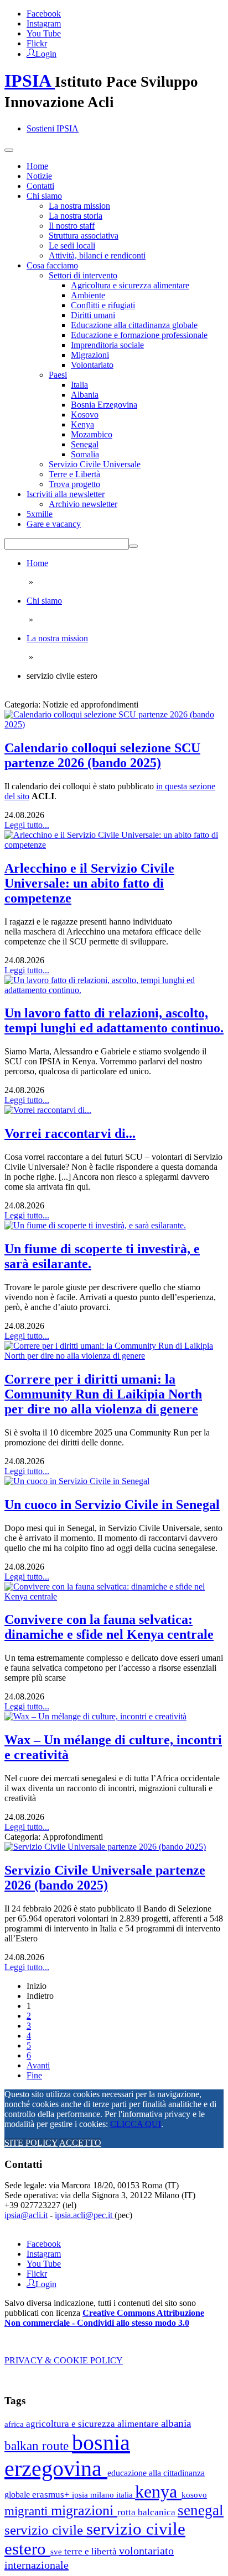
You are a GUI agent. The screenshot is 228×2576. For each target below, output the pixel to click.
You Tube (44, 33)
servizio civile (45, 2530)
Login (46, 53)
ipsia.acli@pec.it (85, 2215)
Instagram (44, 23)
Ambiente (88, 295)
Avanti (38, 2065)
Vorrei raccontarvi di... (70, 1133)
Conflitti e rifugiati (103, 305)
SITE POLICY (31, 2143)
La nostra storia (76, 216)
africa (15, 2424)
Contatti (40, 186)
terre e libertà (92, 2551)
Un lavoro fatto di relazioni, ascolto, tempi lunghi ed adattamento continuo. (114, 1020)
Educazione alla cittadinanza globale (134, 325)
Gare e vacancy (54, 524)
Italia (79, 385)
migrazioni (84, 2511)
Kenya (82, 424)
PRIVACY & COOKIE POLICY (64, 2360)
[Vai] (133, 546)
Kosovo (85, 415)
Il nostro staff (72, 226)
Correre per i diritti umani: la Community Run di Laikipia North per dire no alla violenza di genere (103, 1394)
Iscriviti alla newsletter (66, 494)
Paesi (58, 375)
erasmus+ (52, 2495)
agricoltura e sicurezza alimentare (94, 2424)
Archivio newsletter (83, 504)
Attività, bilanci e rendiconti (97, 255)
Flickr (37, 43)
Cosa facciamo (52, 265)
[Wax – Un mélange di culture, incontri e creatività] (95, 1716)
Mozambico (92, 434)
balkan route (38, 2446)
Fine (34, 2075)
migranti (28, 2511)
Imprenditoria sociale (107, 345)
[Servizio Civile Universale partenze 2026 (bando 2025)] (105, 1847)
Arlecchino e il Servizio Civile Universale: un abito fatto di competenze (89, 883)
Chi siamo (44, 196)
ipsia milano (94, 2495)
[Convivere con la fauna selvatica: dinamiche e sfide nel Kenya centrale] (114, 1596)
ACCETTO (80, 2143)
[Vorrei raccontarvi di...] (48, 1110)
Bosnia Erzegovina (104, 405)
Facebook (44, 14)
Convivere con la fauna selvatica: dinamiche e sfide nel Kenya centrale (109, 1627)
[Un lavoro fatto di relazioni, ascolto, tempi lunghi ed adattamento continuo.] (114, 990)
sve (57, 2551)
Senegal (85, 444)
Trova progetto (74, 484)
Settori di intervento (83, 275)
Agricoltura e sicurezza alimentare (130, 285)
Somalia (85, 454)
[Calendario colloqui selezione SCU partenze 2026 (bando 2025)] (114, 724)
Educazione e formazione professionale (139, 335)
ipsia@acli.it (26, 2215)
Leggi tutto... (27, 825)
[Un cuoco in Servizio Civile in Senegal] (77, 1481)
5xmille (40, 514)
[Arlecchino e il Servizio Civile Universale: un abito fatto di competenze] (114, 845)
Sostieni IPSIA (53, 128)
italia (126, 2495)
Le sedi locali (72, 246)
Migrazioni (90, 355)
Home (37, 166)
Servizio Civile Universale (95, 464)
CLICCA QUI (136, 2124)
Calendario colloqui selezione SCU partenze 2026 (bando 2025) (102, 755)
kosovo (194, 2495)
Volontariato (92, 365)
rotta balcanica (147, 2512)
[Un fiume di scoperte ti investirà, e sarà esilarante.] (95, 1225)
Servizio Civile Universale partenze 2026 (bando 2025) (105, 1878)
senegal (201, 2510)
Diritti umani (93, 315)
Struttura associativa (84, 236)
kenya (158, 2491)
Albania (85, 395)
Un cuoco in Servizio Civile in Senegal (112, 1505)
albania (176, 2423)
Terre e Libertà (74, 474)
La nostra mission (79, 206)
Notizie (39, 176)
